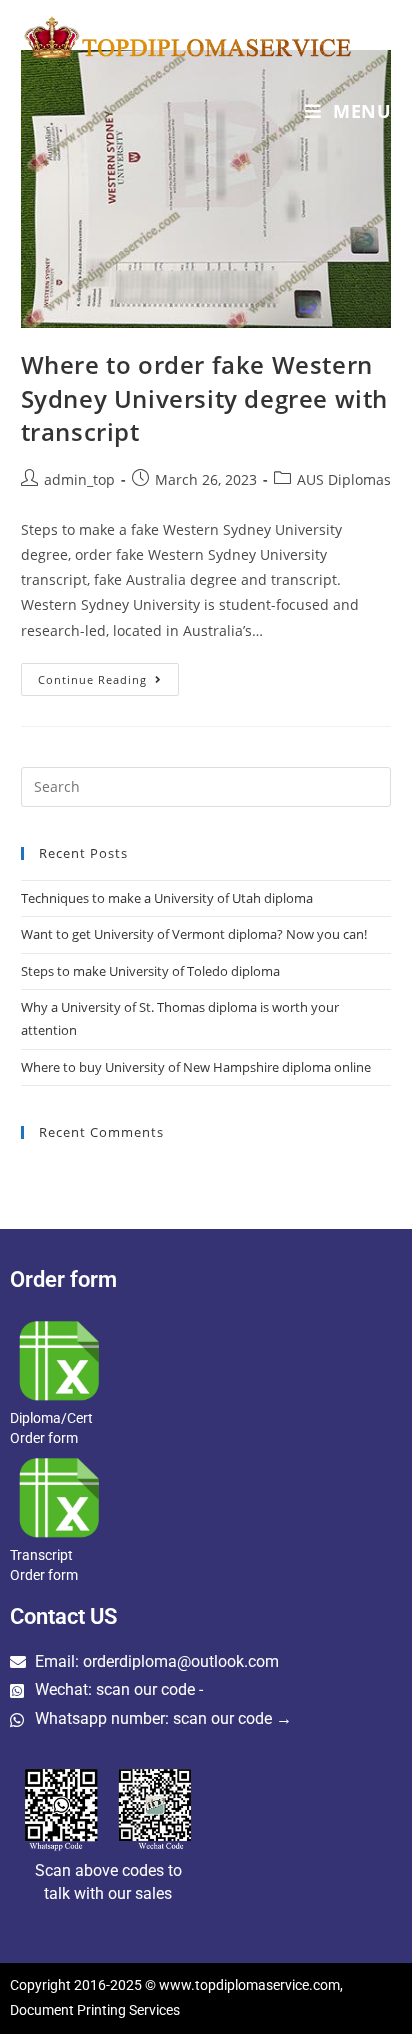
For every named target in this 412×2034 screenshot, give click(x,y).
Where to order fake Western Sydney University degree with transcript (204, 398)
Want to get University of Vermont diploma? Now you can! (194, 934)
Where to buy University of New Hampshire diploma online (196, 1067)
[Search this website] (206, 785)
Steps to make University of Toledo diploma (150, 971)
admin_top (79, 479)
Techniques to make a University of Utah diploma (167, 898)
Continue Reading (108, 675)
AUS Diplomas (344, 479)
